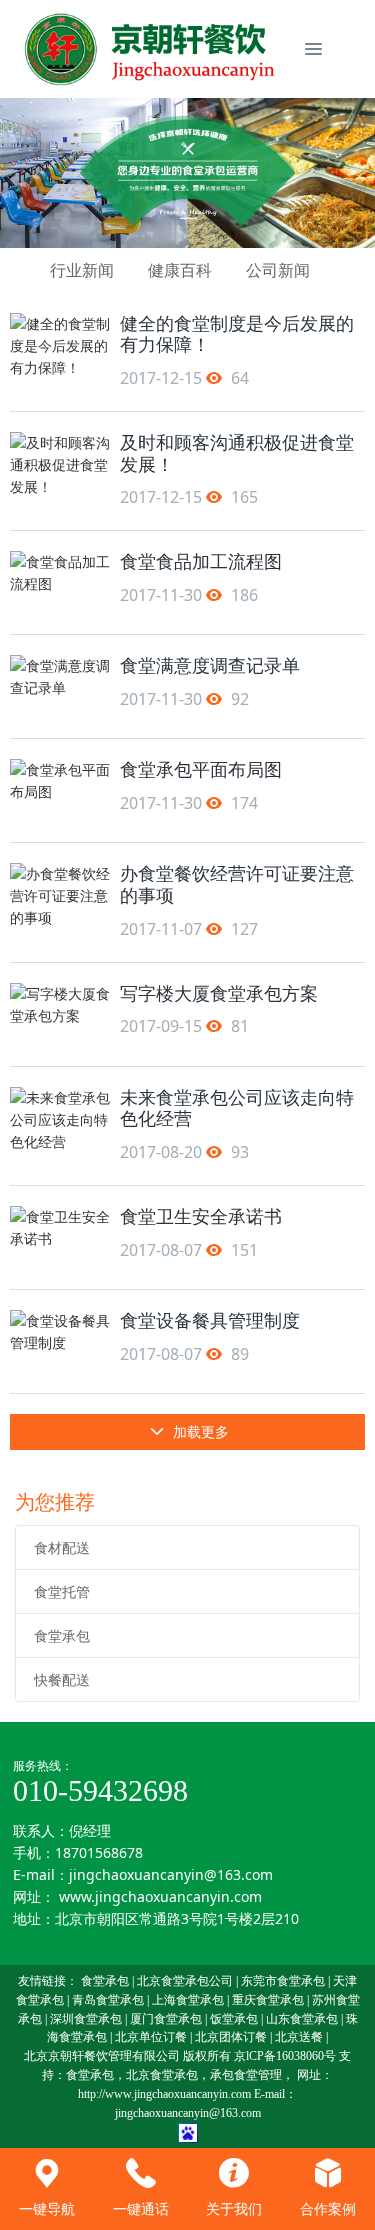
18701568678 (99, 1852)
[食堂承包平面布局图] (60, 790)
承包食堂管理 (246, 2075)
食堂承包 (62, 1635)
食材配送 (62, 1547)
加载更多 (199, 1431)
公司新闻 (278, 270)
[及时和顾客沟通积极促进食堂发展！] (60, 463)
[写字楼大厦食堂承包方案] (60, 1014)
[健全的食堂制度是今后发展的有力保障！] (60, 344)
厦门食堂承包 (166, 2019)
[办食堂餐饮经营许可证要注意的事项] (60, 894)
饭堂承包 (234, 2019)
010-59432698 (100, 1790)
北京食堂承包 (162, 2075)
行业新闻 (82, 270)
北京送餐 (299, 2037)
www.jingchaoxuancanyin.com (160, 1896)
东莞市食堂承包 (283, 1981)
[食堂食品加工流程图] (60, 582)
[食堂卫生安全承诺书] (60, 1237)
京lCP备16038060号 (285, 2056)
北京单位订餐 (151, 2037)
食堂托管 (62, 1591)
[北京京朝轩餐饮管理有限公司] (152, 49)
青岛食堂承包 (108, 2000)
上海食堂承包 (188, 2000)
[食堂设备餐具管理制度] (60, 1341)
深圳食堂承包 (86, 2019)
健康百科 (180, 270)
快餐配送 (62, 1679)
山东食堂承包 (302, 2019)
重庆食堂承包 (268, 2000)
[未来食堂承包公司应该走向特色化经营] (60, 1118)
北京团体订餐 (231, 2037)
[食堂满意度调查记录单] (60, 686)
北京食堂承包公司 (185, 1981)
